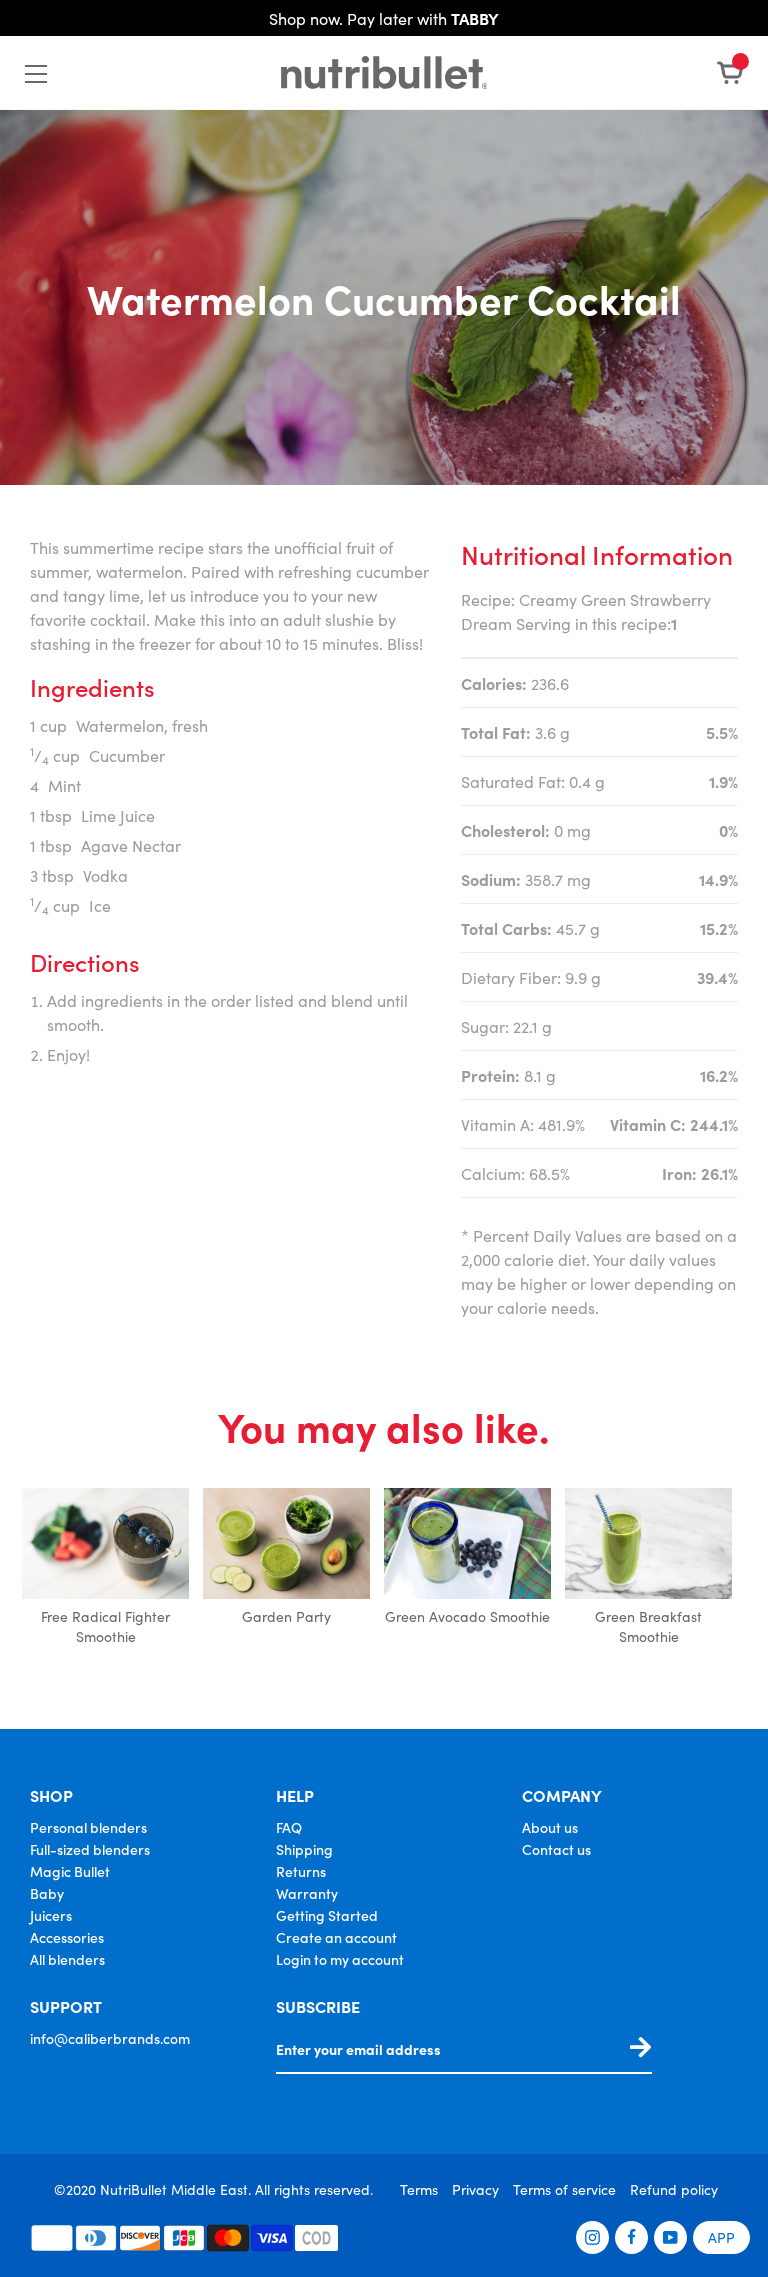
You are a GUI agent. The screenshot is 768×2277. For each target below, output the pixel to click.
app (721, 2237)
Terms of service (564, 2189)
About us (550, 1827)
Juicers (51, 1915)
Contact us (556, 1849)
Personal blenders (88, 1827)
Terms (419, 2189)
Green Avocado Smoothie (467, 1616)
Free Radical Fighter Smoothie (105, 1626)
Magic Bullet (70, 1871)
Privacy (475, 2189)
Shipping (304, 1849)
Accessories (67, 1937)
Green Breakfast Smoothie (648, 1626)
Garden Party (286, 1616)
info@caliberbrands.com (110, 2038)
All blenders (67, 1959)
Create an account (336, 1937)
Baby (47, 1893)
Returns (301, 1871)
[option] (105, 1568)
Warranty (307, 1893)
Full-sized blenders (90, 1849)
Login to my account (340, 1959)
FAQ (289, 1827)
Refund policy (674, 2189)
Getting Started (327, 1915)
